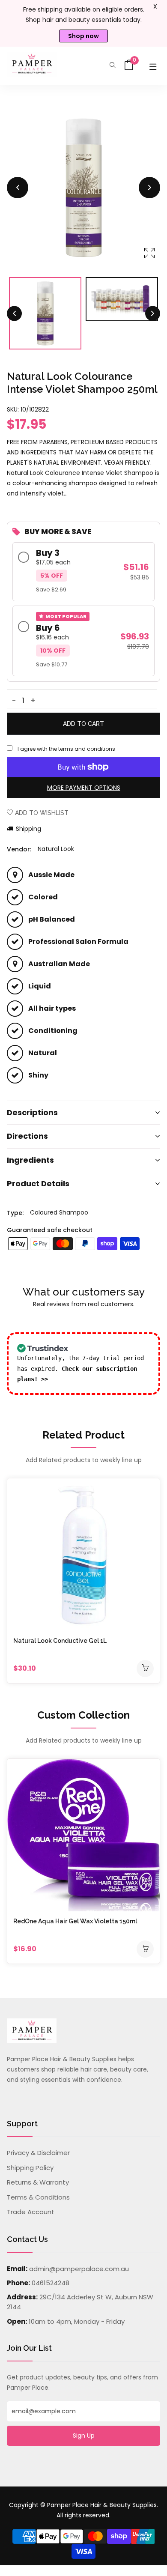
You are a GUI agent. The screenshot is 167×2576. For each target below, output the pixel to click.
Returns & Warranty (38, 2182)
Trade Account (31, 2212)
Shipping (28, 829)
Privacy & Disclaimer (38, 2153)
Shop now (83, 36)
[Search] (113, 66)
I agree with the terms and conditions (66, 749)
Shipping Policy (30, 2168)
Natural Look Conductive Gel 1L (60, 1641)
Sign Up (84, 2436)
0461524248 (51, 2283)
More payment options (84, 788)
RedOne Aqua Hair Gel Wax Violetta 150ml (75, 1921)
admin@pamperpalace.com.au (79, 2269)
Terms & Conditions (38, 2197)
